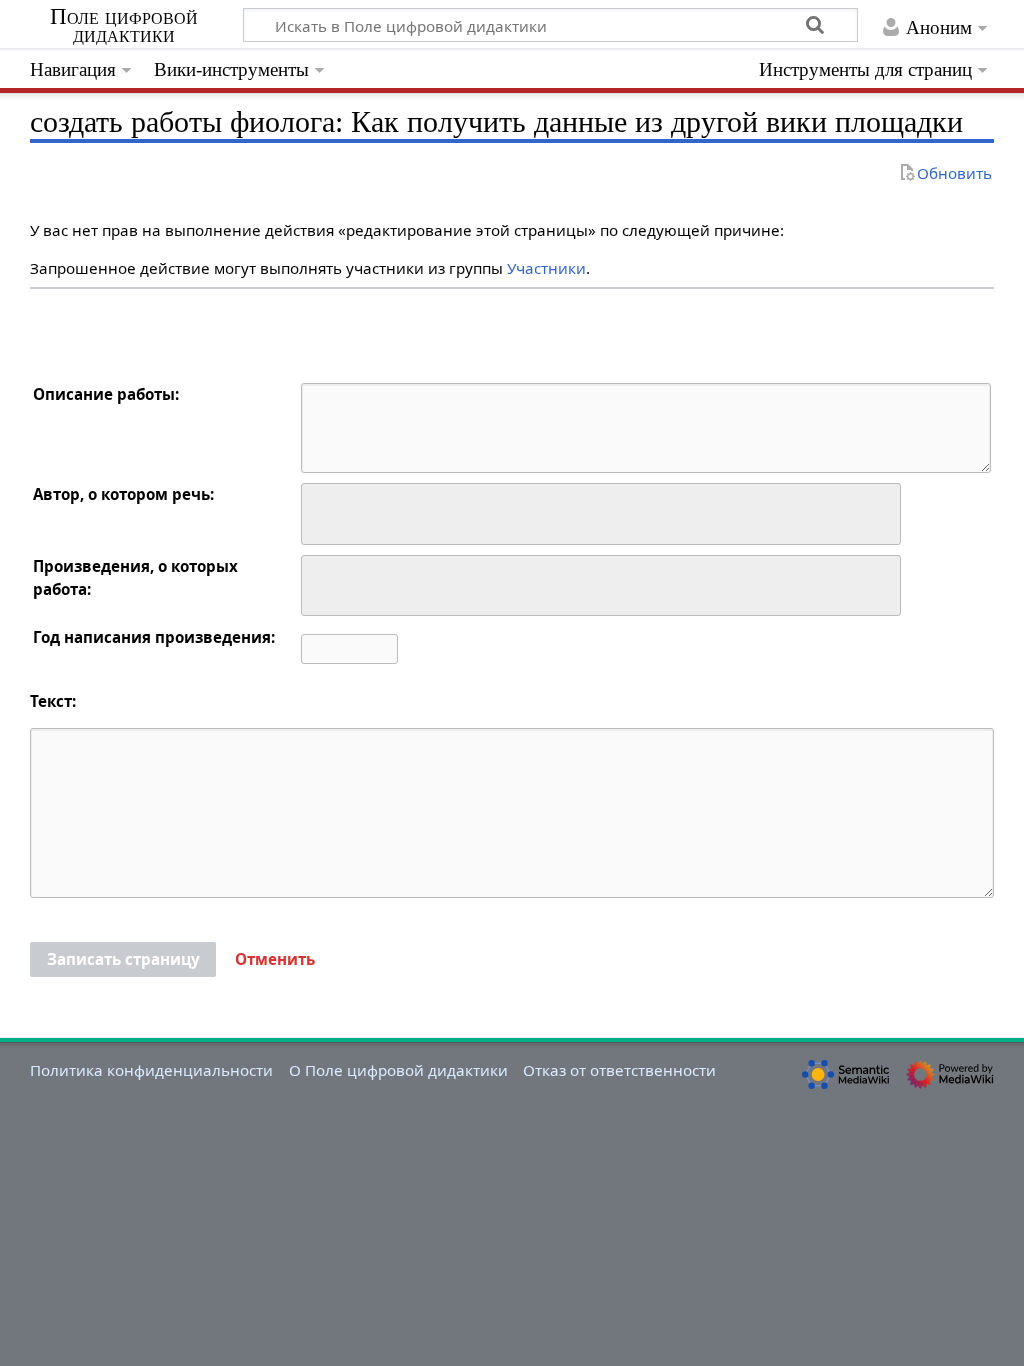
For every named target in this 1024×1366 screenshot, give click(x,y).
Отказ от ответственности (619, 1070)
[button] (275, 960)
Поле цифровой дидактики (124, 26)
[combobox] (601, 514)
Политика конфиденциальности (151, 1070)
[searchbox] (320, 511)
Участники (546, 268)
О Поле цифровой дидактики (398, 1070)
